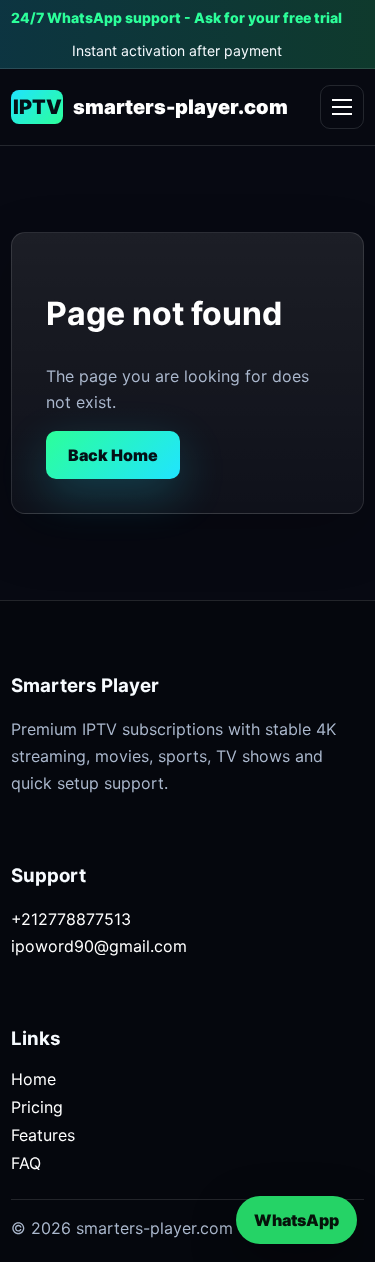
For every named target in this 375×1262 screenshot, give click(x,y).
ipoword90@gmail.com (99, 946)
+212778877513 (71, 919)
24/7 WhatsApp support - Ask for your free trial (176, 17)
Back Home (113, 455)
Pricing (37, 1107)
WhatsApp (296, 1220)
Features (43, 1135)
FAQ (26, 1163)
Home (33, 1079)
